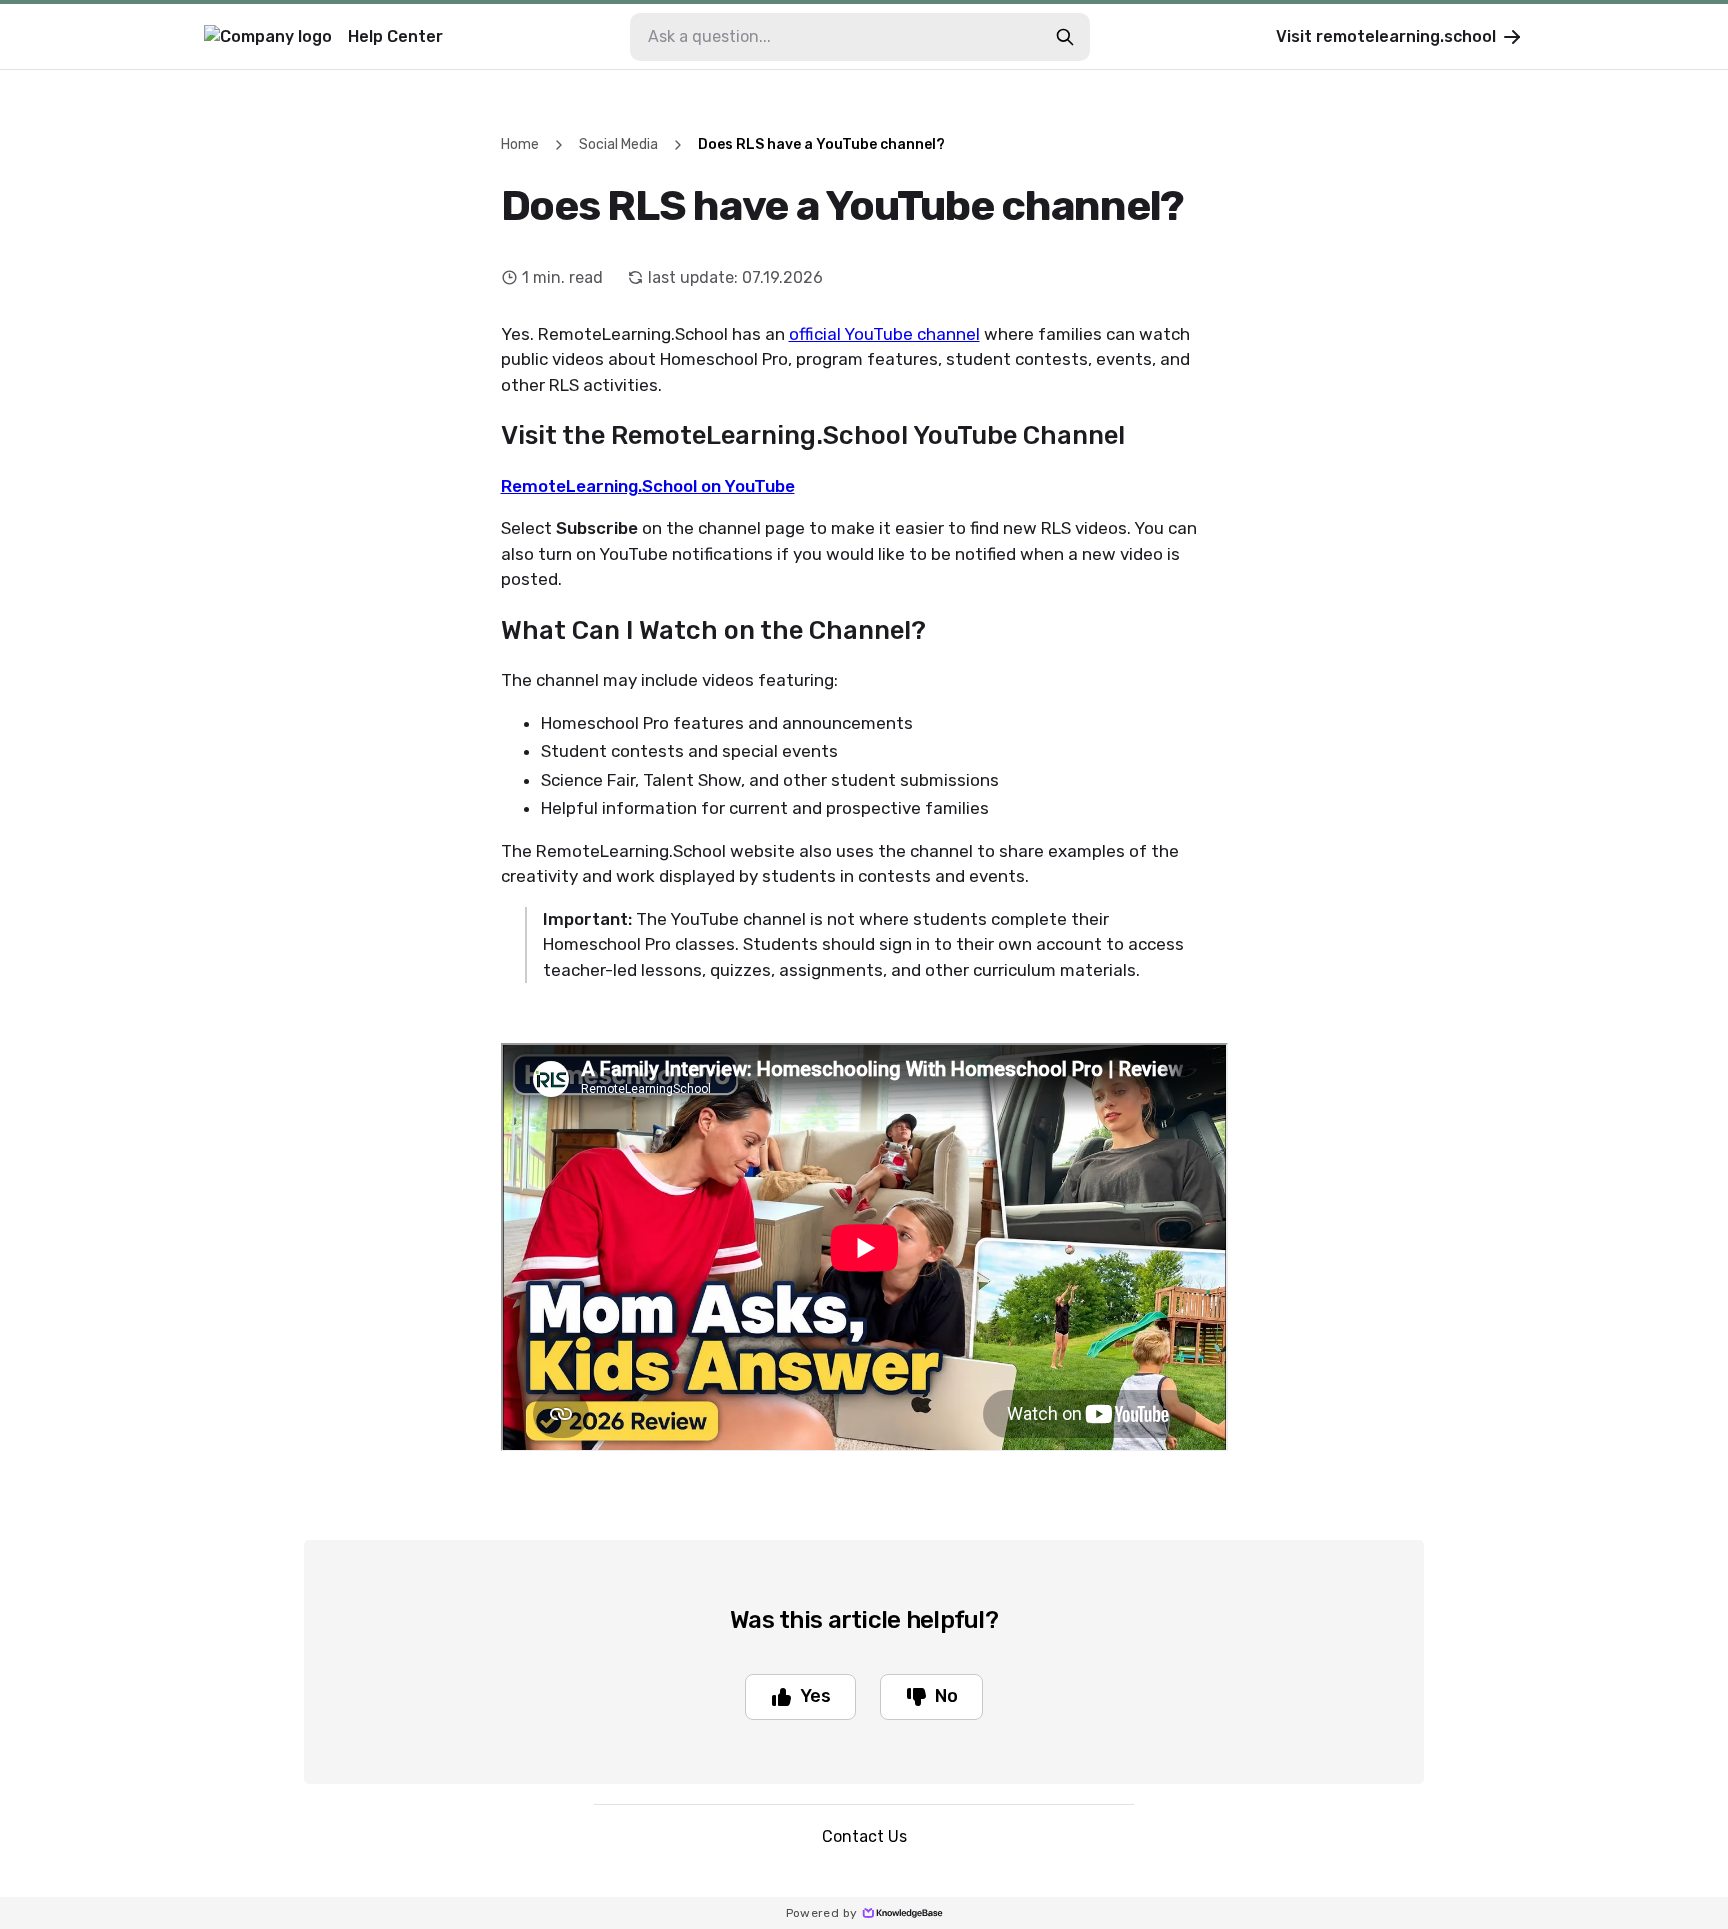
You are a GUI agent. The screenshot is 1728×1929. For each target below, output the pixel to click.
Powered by (822, 1913)
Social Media (618, 144)
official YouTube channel (884, 334)
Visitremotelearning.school (1386, 36)
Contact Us (864, 1836)
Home (520, 144)
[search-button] (1065, 37)
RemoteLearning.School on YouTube (648, 486)
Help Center (395, 36)
